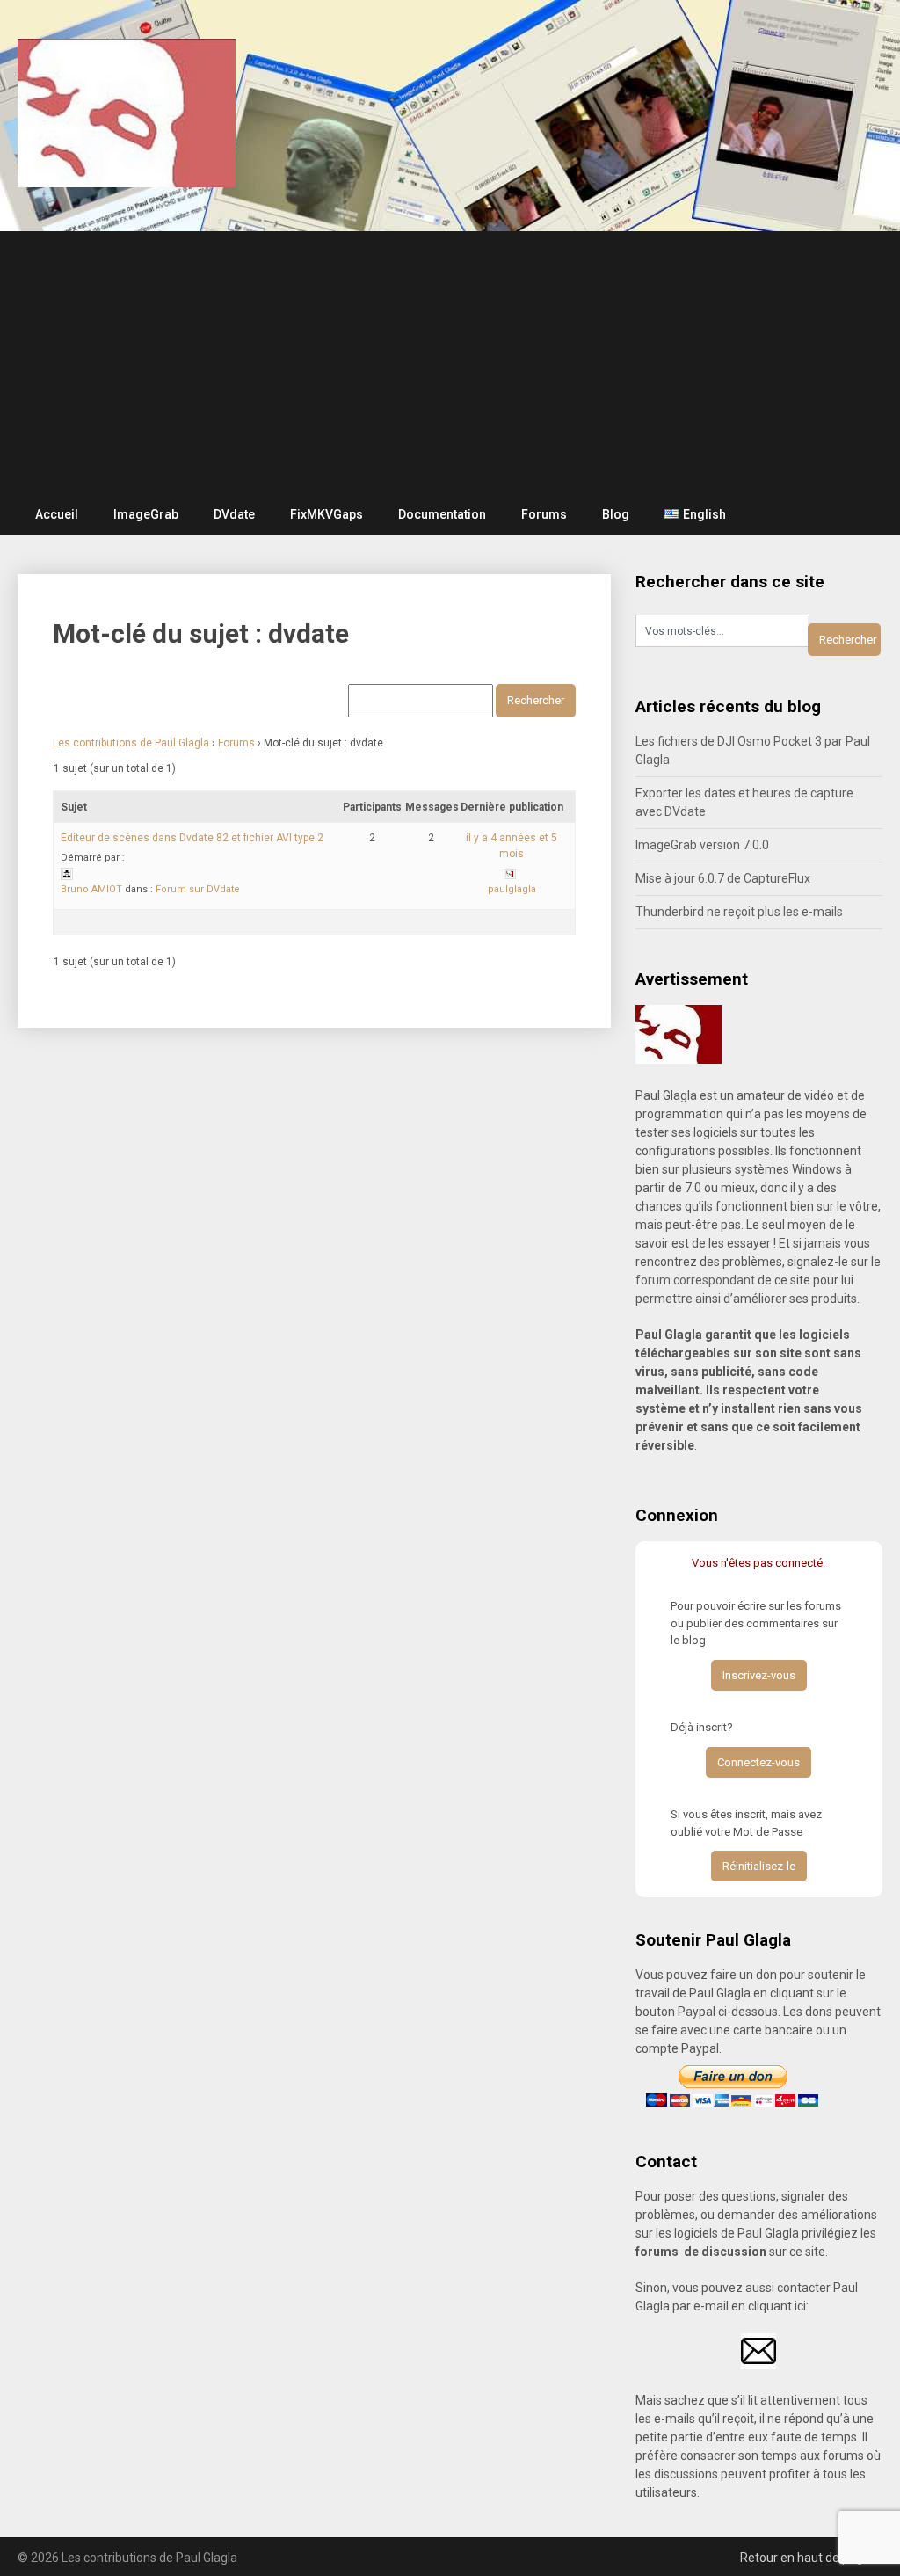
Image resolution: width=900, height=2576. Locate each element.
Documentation (442, 514)
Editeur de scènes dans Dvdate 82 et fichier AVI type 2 (192, 838)
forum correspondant (695, 1280)
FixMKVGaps (327, 514)
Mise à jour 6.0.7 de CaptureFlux (723, 878)
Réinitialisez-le (759, 1866)
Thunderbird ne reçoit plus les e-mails (739, 912)
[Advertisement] (450, 363)
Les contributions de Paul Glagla (131, 743)
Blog (616, 514)
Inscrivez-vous (759, 1675)
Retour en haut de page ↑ (811, 2558)
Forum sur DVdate (198, 889)
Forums (544, 514)
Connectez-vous (758, 1762)
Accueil (57, 514)
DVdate (234, 514)
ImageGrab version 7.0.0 (702, 845)
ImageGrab (146, 514)
